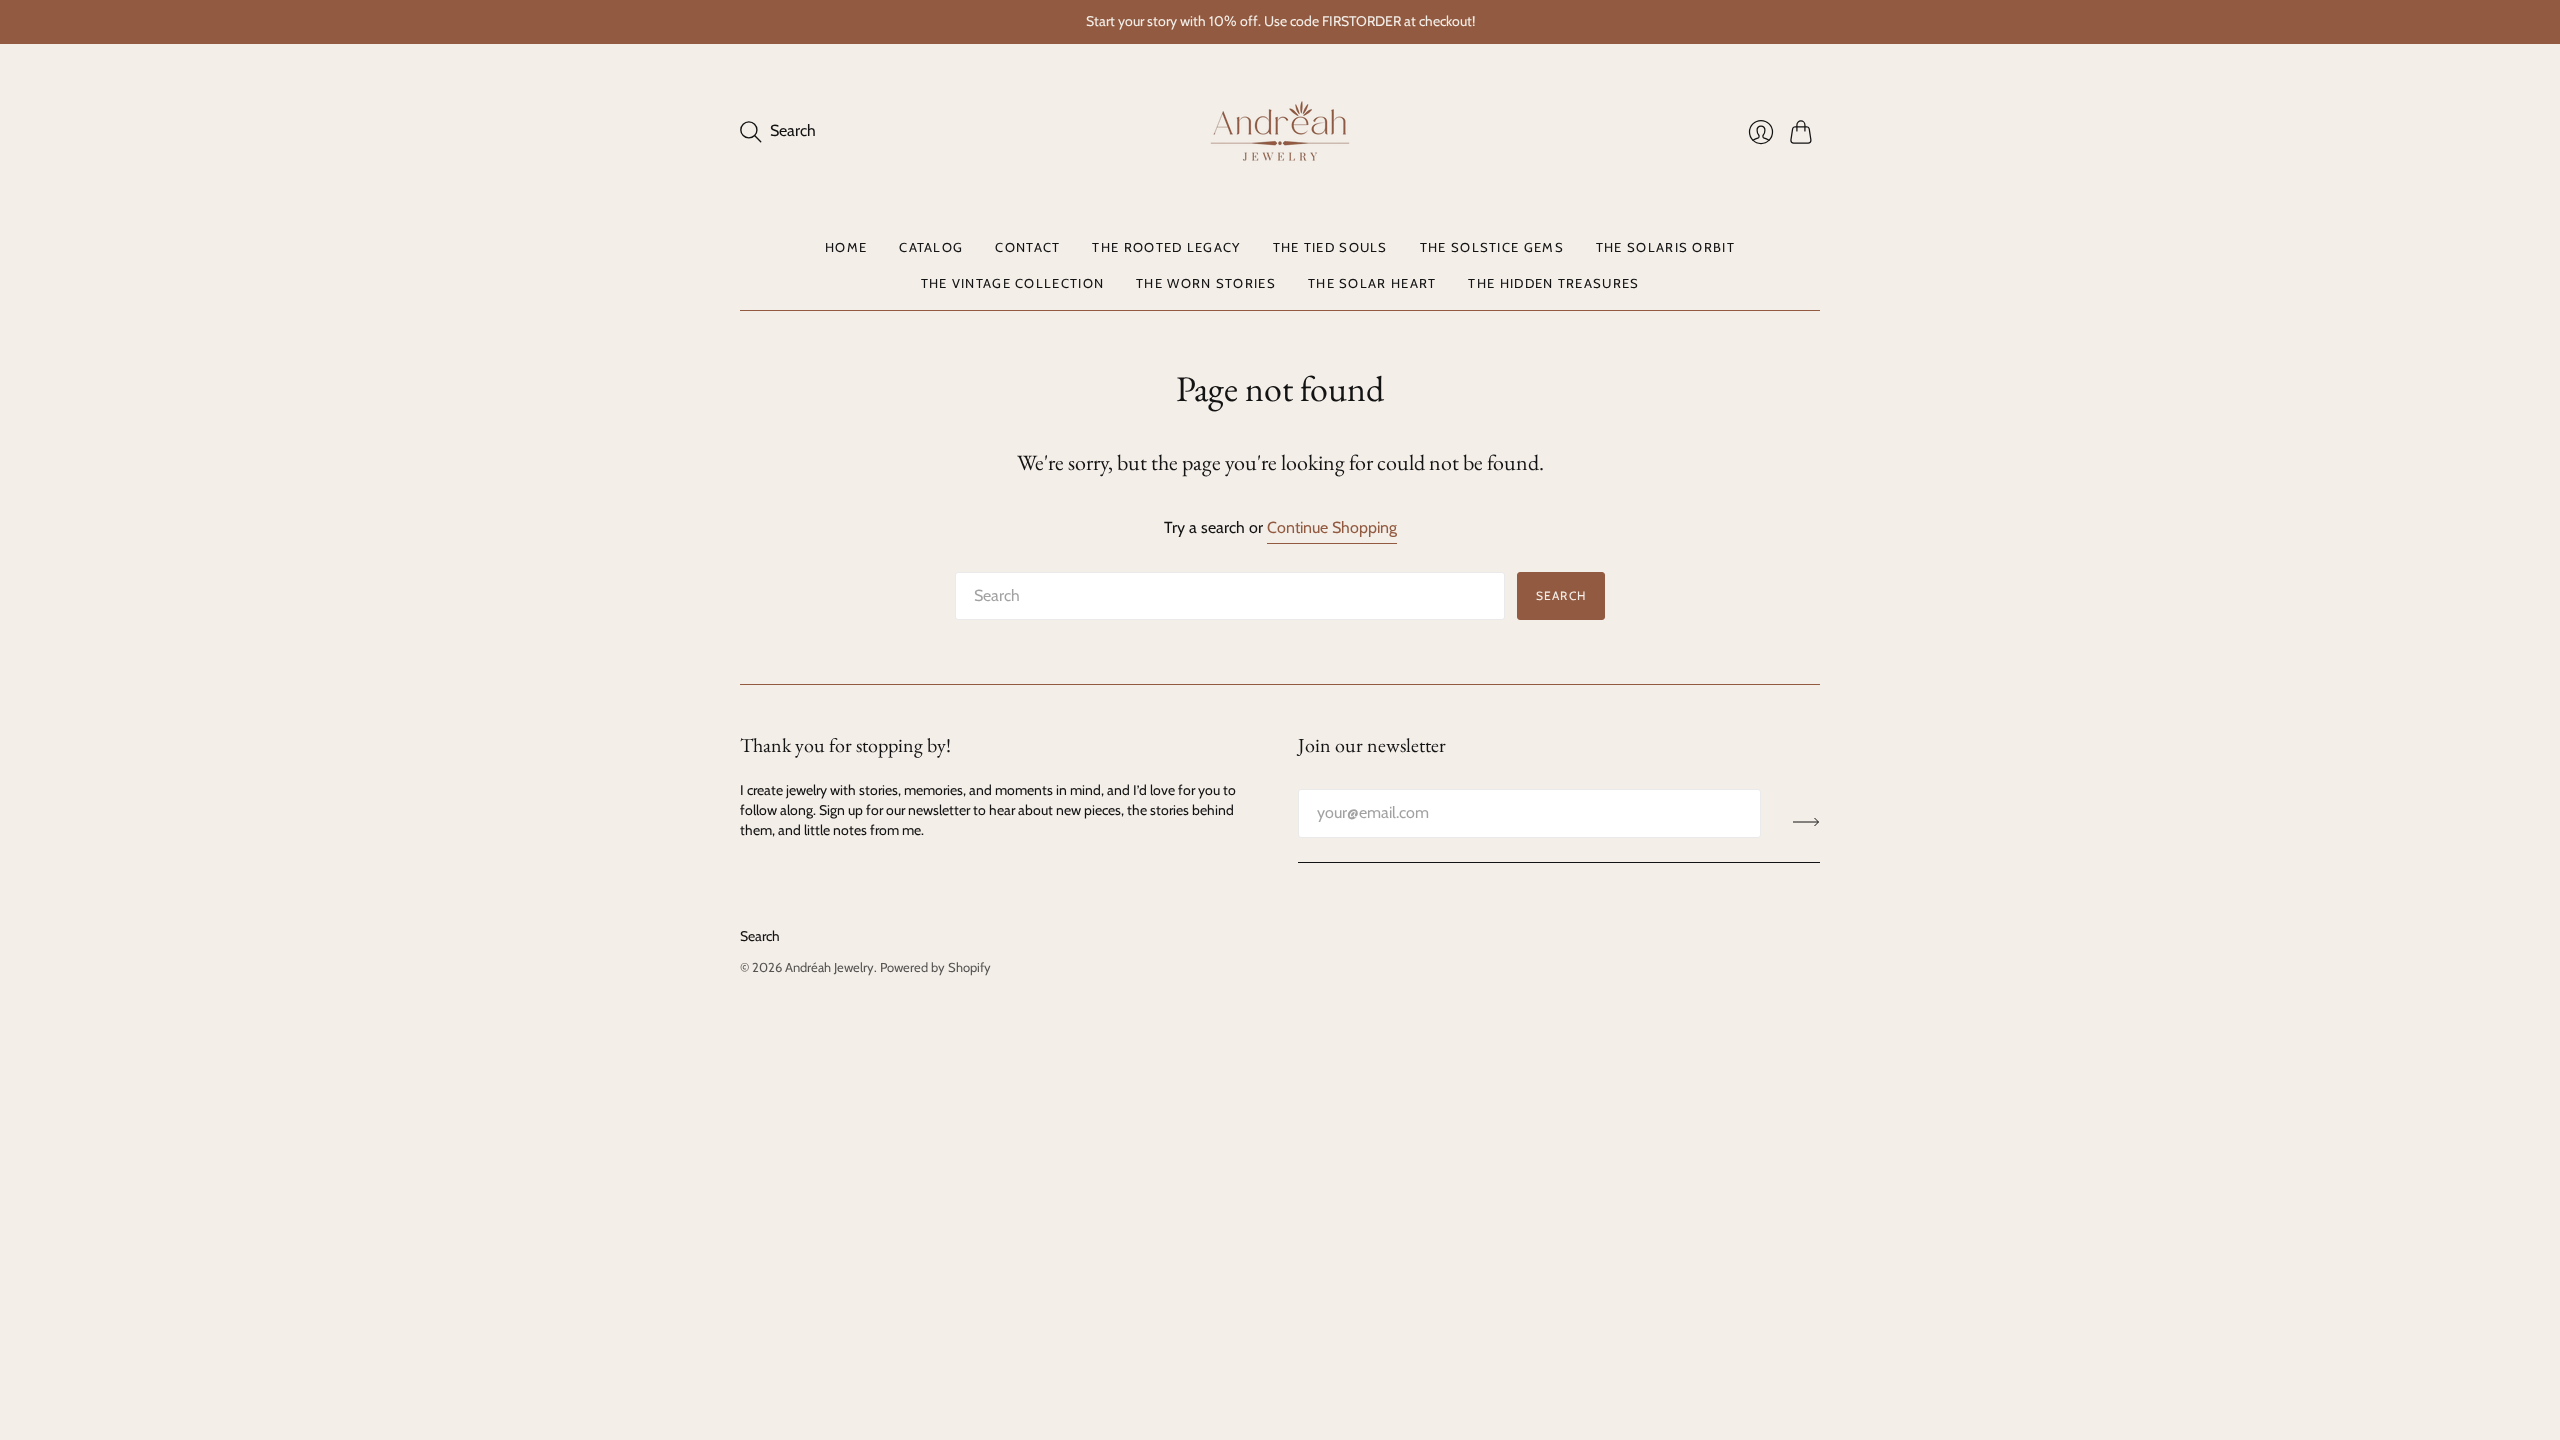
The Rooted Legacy (1166, 247)
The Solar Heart (1372, 283)
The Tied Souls (1330, 247)
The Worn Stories (1206, 283)
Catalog (931, 247)
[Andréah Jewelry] (1280, 132)
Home (846, 247)
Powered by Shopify (935, 967)
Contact (1027, 247)
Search (1561, 595)
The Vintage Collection (1013, 283)
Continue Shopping (1332, 527)
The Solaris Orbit (1665, 247)
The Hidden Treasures (1553, 283)
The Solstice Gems (1492, 247)
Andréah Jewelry (829, 967)
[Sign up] (1806, 821)
